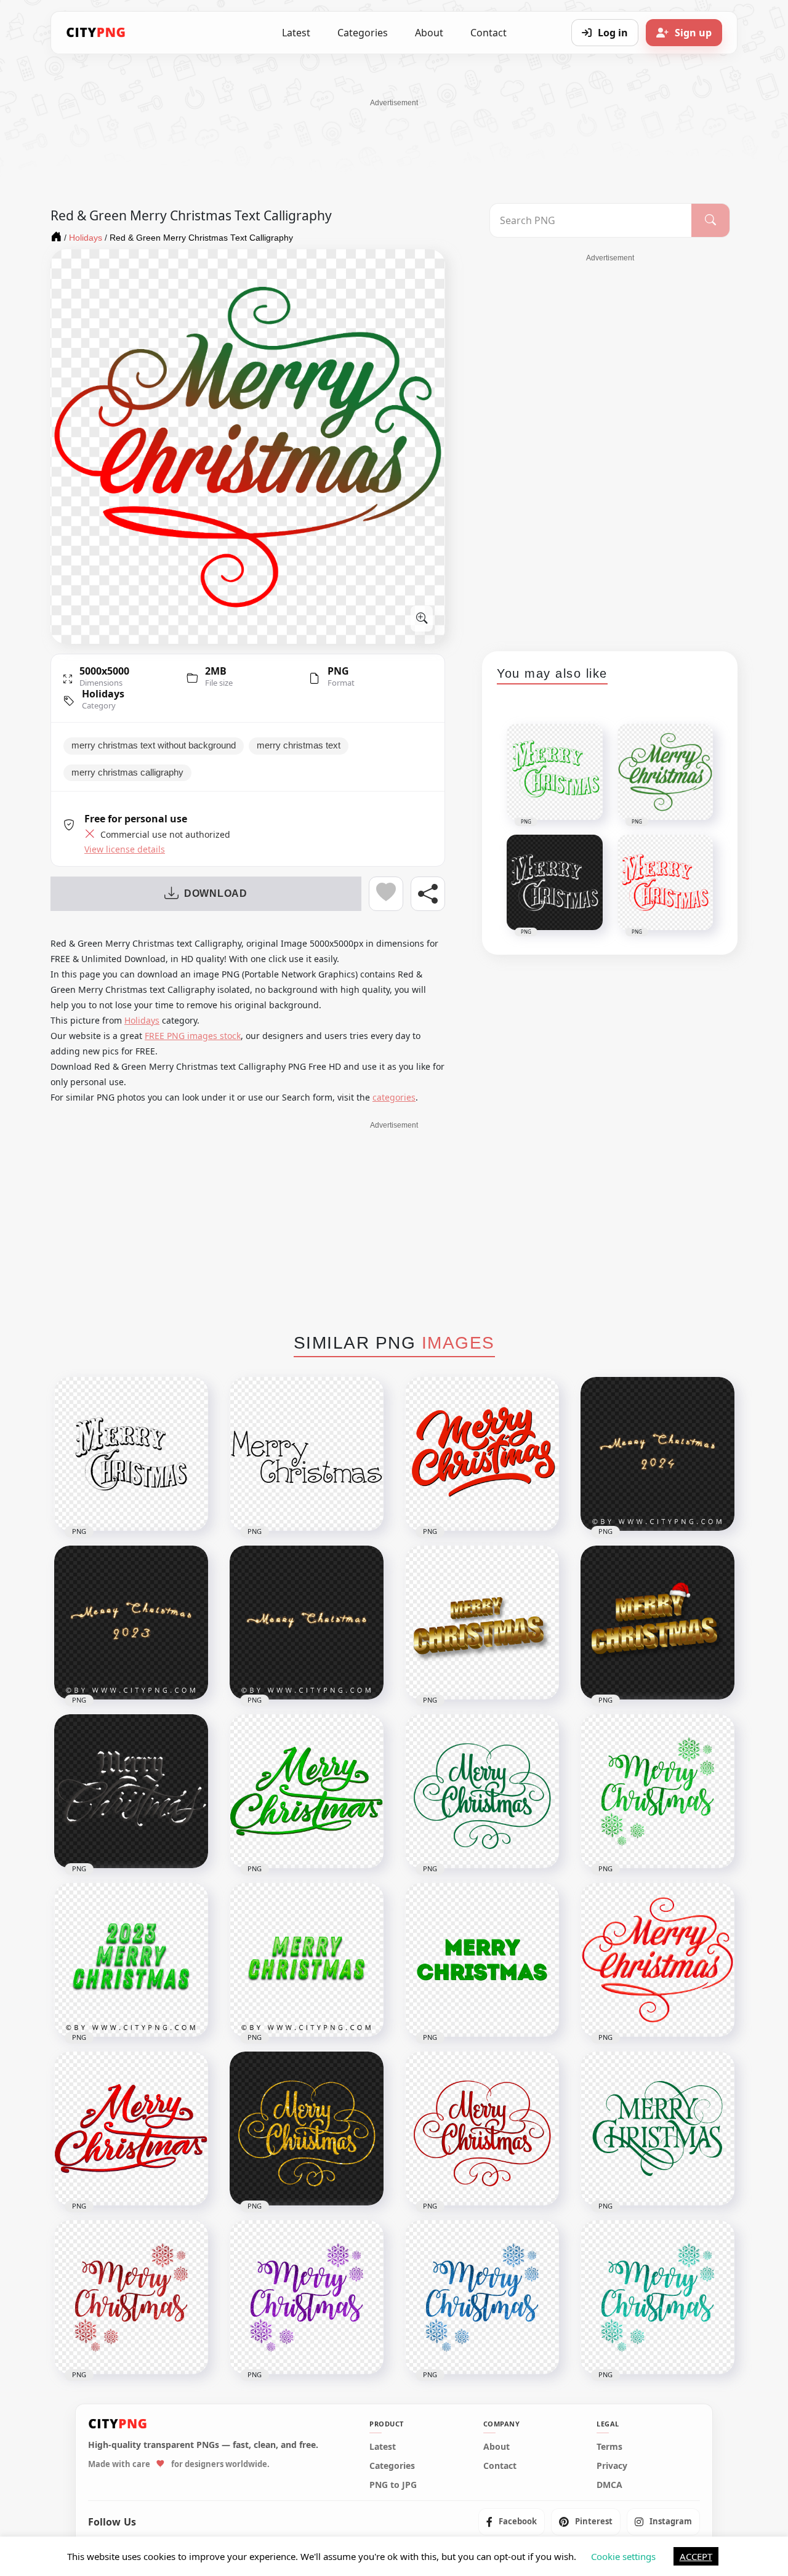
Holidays (103, 694)
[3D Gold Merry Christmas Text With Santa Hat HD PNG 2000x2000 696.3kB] (657, 1623)
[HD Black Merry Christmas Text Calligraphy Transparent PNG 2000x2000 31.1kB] (131, 1454)
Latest (296, 33)
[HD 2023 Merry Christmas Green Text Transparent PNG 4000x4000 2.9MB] (131, 1960)
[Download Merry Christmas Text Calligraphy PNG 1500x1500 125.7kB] (307, 1454)
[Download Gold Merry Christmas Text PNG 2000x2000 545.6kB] (482, 1623)
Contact (488, 33)
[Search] (710, 220)
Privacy (612, 2465)
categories (394, 1097)
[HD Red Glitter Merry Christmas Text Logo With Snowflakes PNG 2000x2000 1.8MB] (131, 2297)
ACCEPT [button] (696, 2556)
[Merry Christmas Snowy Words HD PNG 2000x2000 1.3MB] (131, 1791)
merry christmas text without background (154, 745)
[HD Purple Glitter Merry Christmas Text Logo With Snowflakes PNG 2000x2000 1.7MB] (307, 2297)
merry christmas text (299, 745)
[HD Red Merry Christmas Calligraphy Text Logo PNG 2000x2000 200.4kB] (482, 2129)
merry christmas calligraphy (127, 772)
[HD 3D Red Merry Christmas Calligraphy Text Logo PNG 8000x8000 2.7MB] (131, 2129)
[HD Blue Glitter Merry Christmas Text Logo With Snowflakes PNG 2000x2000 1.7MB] (482, 2297)
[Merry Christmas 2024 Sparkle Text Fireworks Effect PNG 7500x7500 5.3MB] (657, 1454)
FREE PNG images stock (193, 1036)
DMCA (609, 2484)
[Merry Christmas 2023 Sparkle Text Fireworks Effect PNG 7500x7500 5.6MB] (131, 1623)
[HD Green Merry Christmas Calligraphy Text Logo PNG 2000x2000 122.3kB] (482, 1791)
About (429, 33)
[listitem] (512, 2521)
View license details (125, 849)
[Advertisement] (394, 136)
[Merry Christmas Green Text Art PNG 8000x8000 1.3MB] (482, 1960)
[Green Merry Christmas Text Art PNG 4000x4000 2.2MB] (307, 1960)
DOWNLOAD (216, 893)
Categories (363, 33)
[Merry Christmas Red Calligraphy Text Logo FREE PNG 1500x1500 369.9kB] (482, 1454)
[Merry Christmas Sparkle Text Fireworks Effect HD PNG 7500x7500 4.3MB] (307, 1623)
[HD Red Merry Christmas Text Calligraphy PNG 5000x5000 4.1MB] (657, 1960)
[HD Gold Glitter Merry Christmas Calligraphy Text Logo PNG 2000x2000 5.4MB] (307, 2129)
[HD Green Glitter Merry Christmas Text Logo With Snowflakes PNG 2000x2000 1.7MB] (657, 1791)
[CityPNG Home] (96, 33)
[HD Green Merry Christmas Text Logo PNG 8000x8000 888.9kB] (657, 2129)
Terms (609, 2446)
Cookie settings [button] (623, 2556)
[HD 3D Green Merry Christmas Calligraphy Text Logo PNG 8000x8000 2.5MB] (307, 1791)
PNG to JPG (393, 2484)
